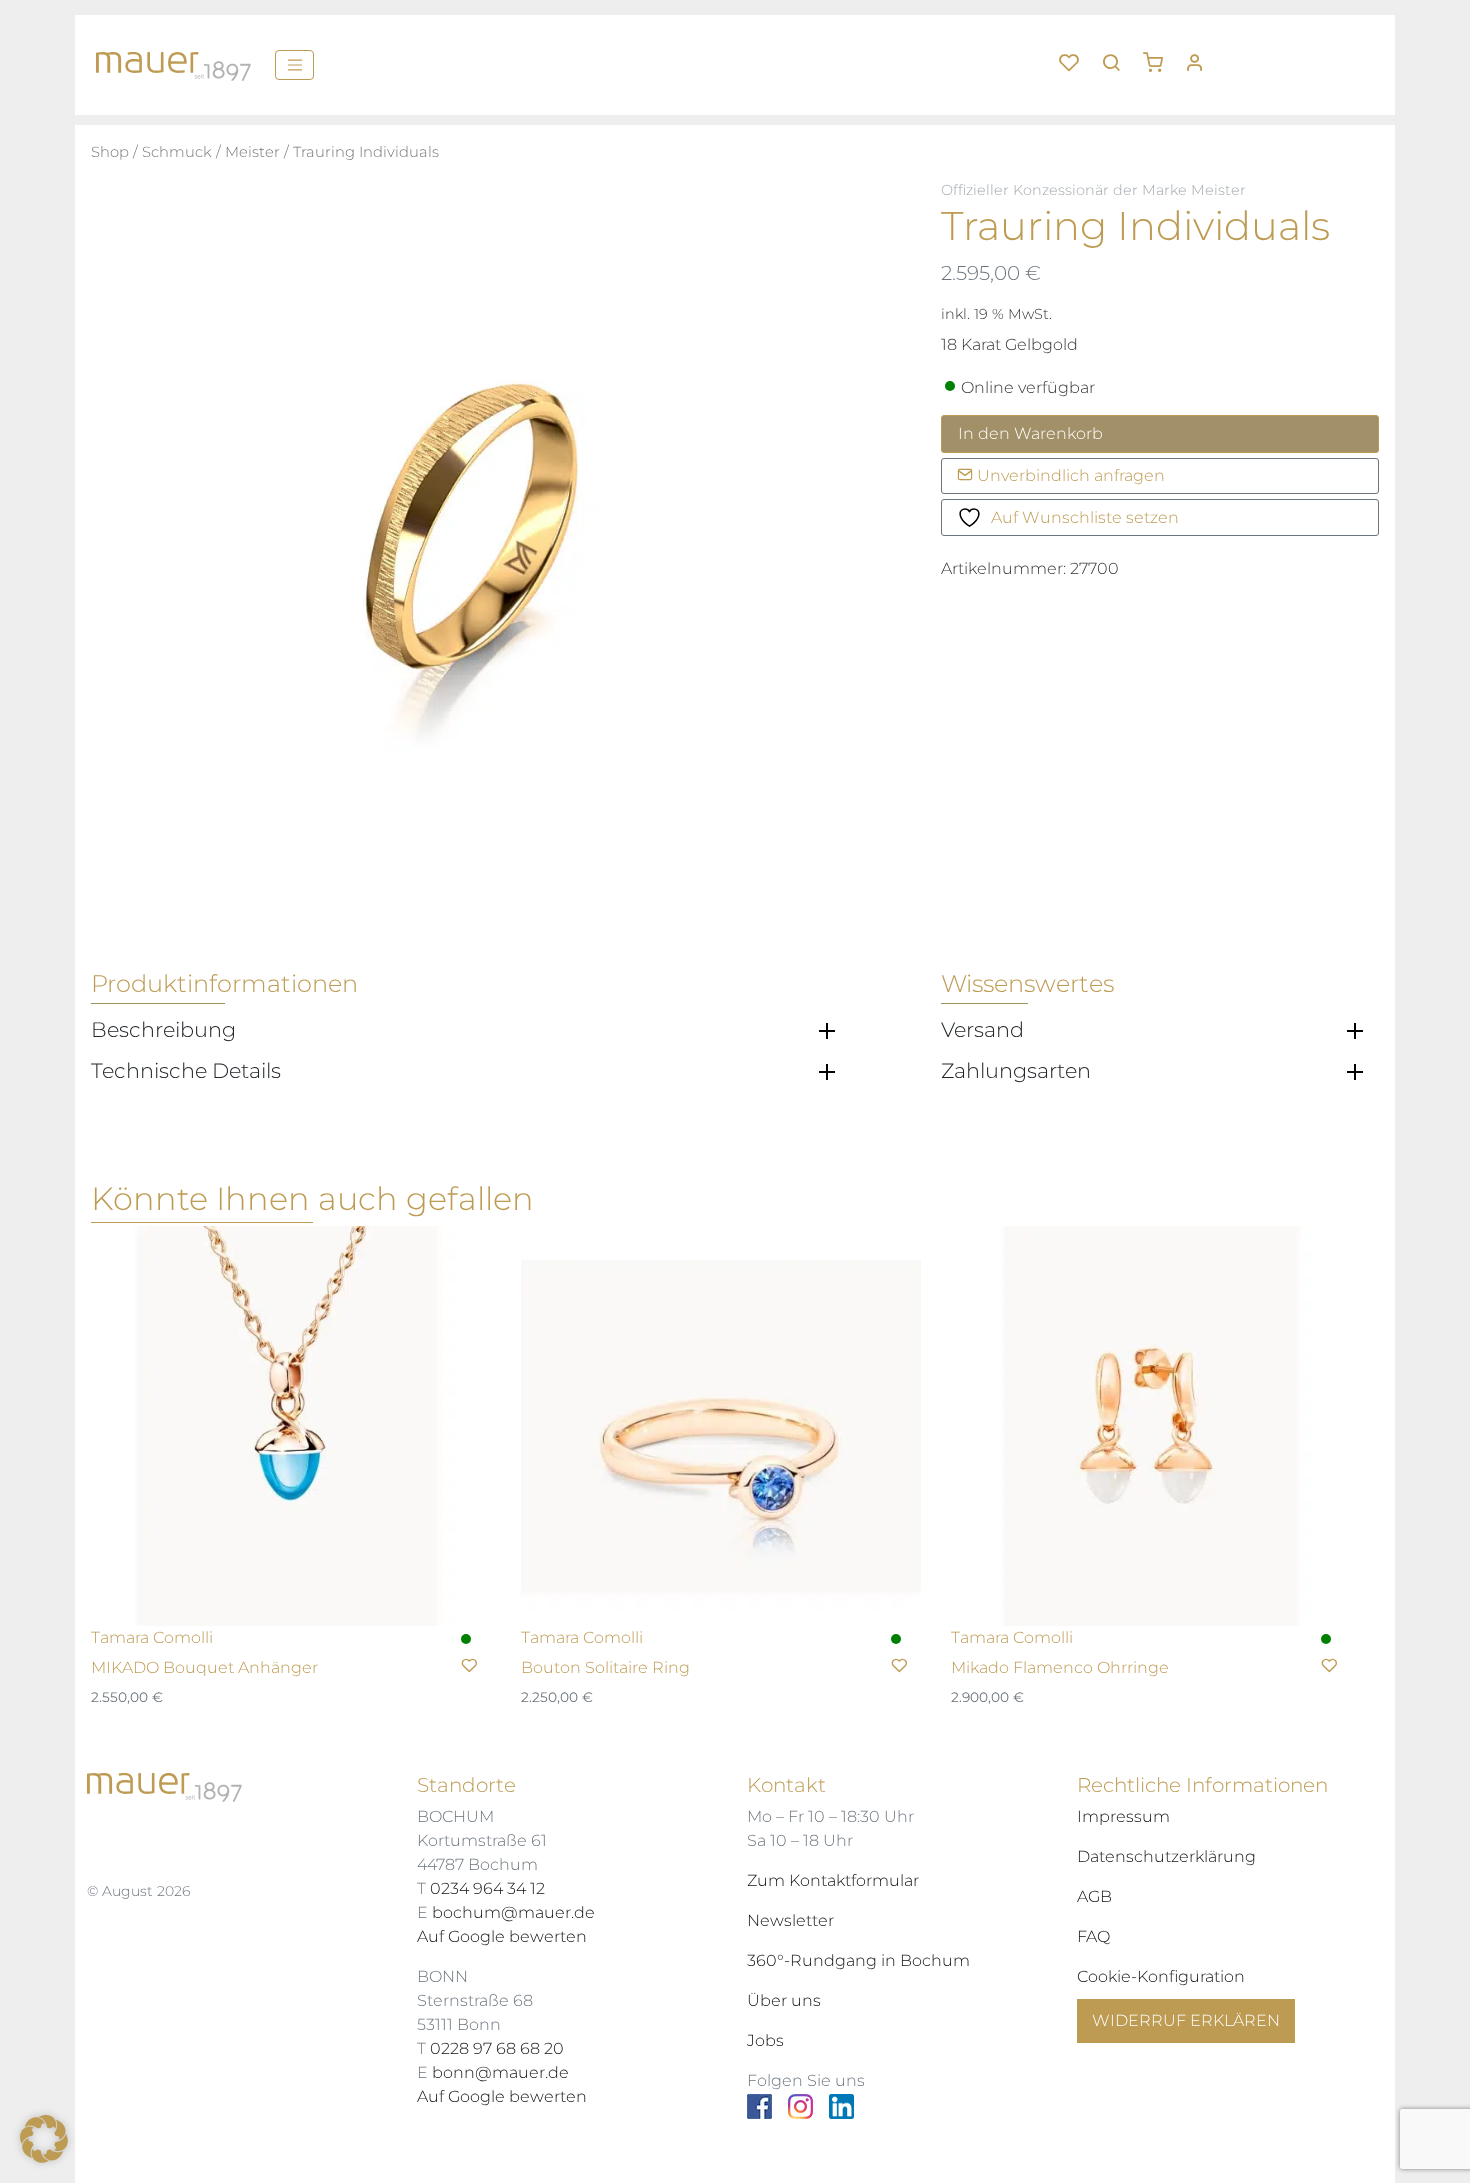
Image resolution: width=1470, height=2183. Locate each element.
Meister (252, 152)
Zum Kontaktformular (833, 1880)
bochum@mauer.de (513, 1912)
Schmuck (177, 152)
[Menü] (294, 65)
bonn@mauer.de (500, 2072)
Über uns (784, 2000)
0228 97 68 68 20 (497, 2048)
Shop (110, 152)
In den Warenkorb (1030, 433)
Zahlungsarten (1016, 1071)
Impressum (1123, 1816)
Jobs (765, 2040)
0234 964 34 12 (487, 1888)
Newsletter (790, 1920)
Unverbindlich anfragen (1069, 475)
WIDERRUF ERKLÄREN (1186, 2020)
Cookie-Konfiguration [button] (1161, 1976)
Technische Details (186, 1071)
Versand (982, 1030)
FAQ (1093, 1936)
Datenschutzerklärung (1166, 1856)
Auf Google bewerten (502, 1936)
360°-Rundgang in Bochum (858, 1960)
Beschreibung (163, 1030)
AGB (1094, 1896)
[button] (1160, 55)
